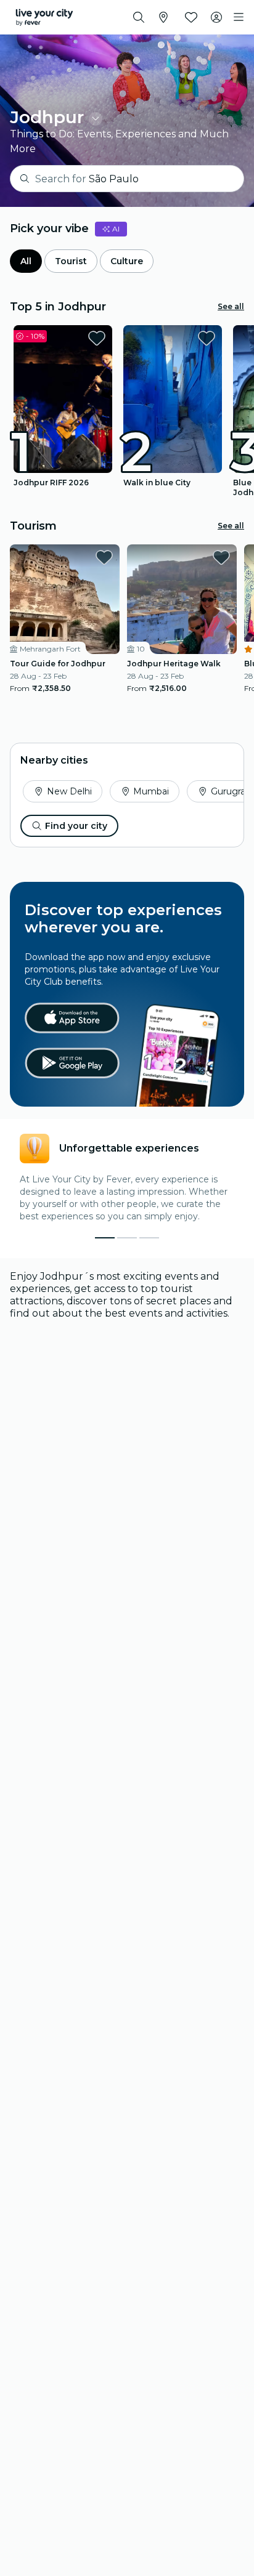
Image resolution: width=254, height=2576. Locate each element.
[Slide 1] (127, 1238)
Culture (127, 261)
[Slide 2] (149, 1238)
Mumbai (151, 791)
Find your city (76, 826)
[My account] (216, 17)
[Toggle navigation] (239, 17)
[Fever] (44, 17)
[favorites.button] (97, 338)
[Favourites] (191, 17)
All (26, 261)
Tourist (71, 261)
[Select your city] (163, 17)
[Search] (139, 17)
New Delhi (69, 791)
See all (231, 306)
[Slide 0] (105, 1238)
